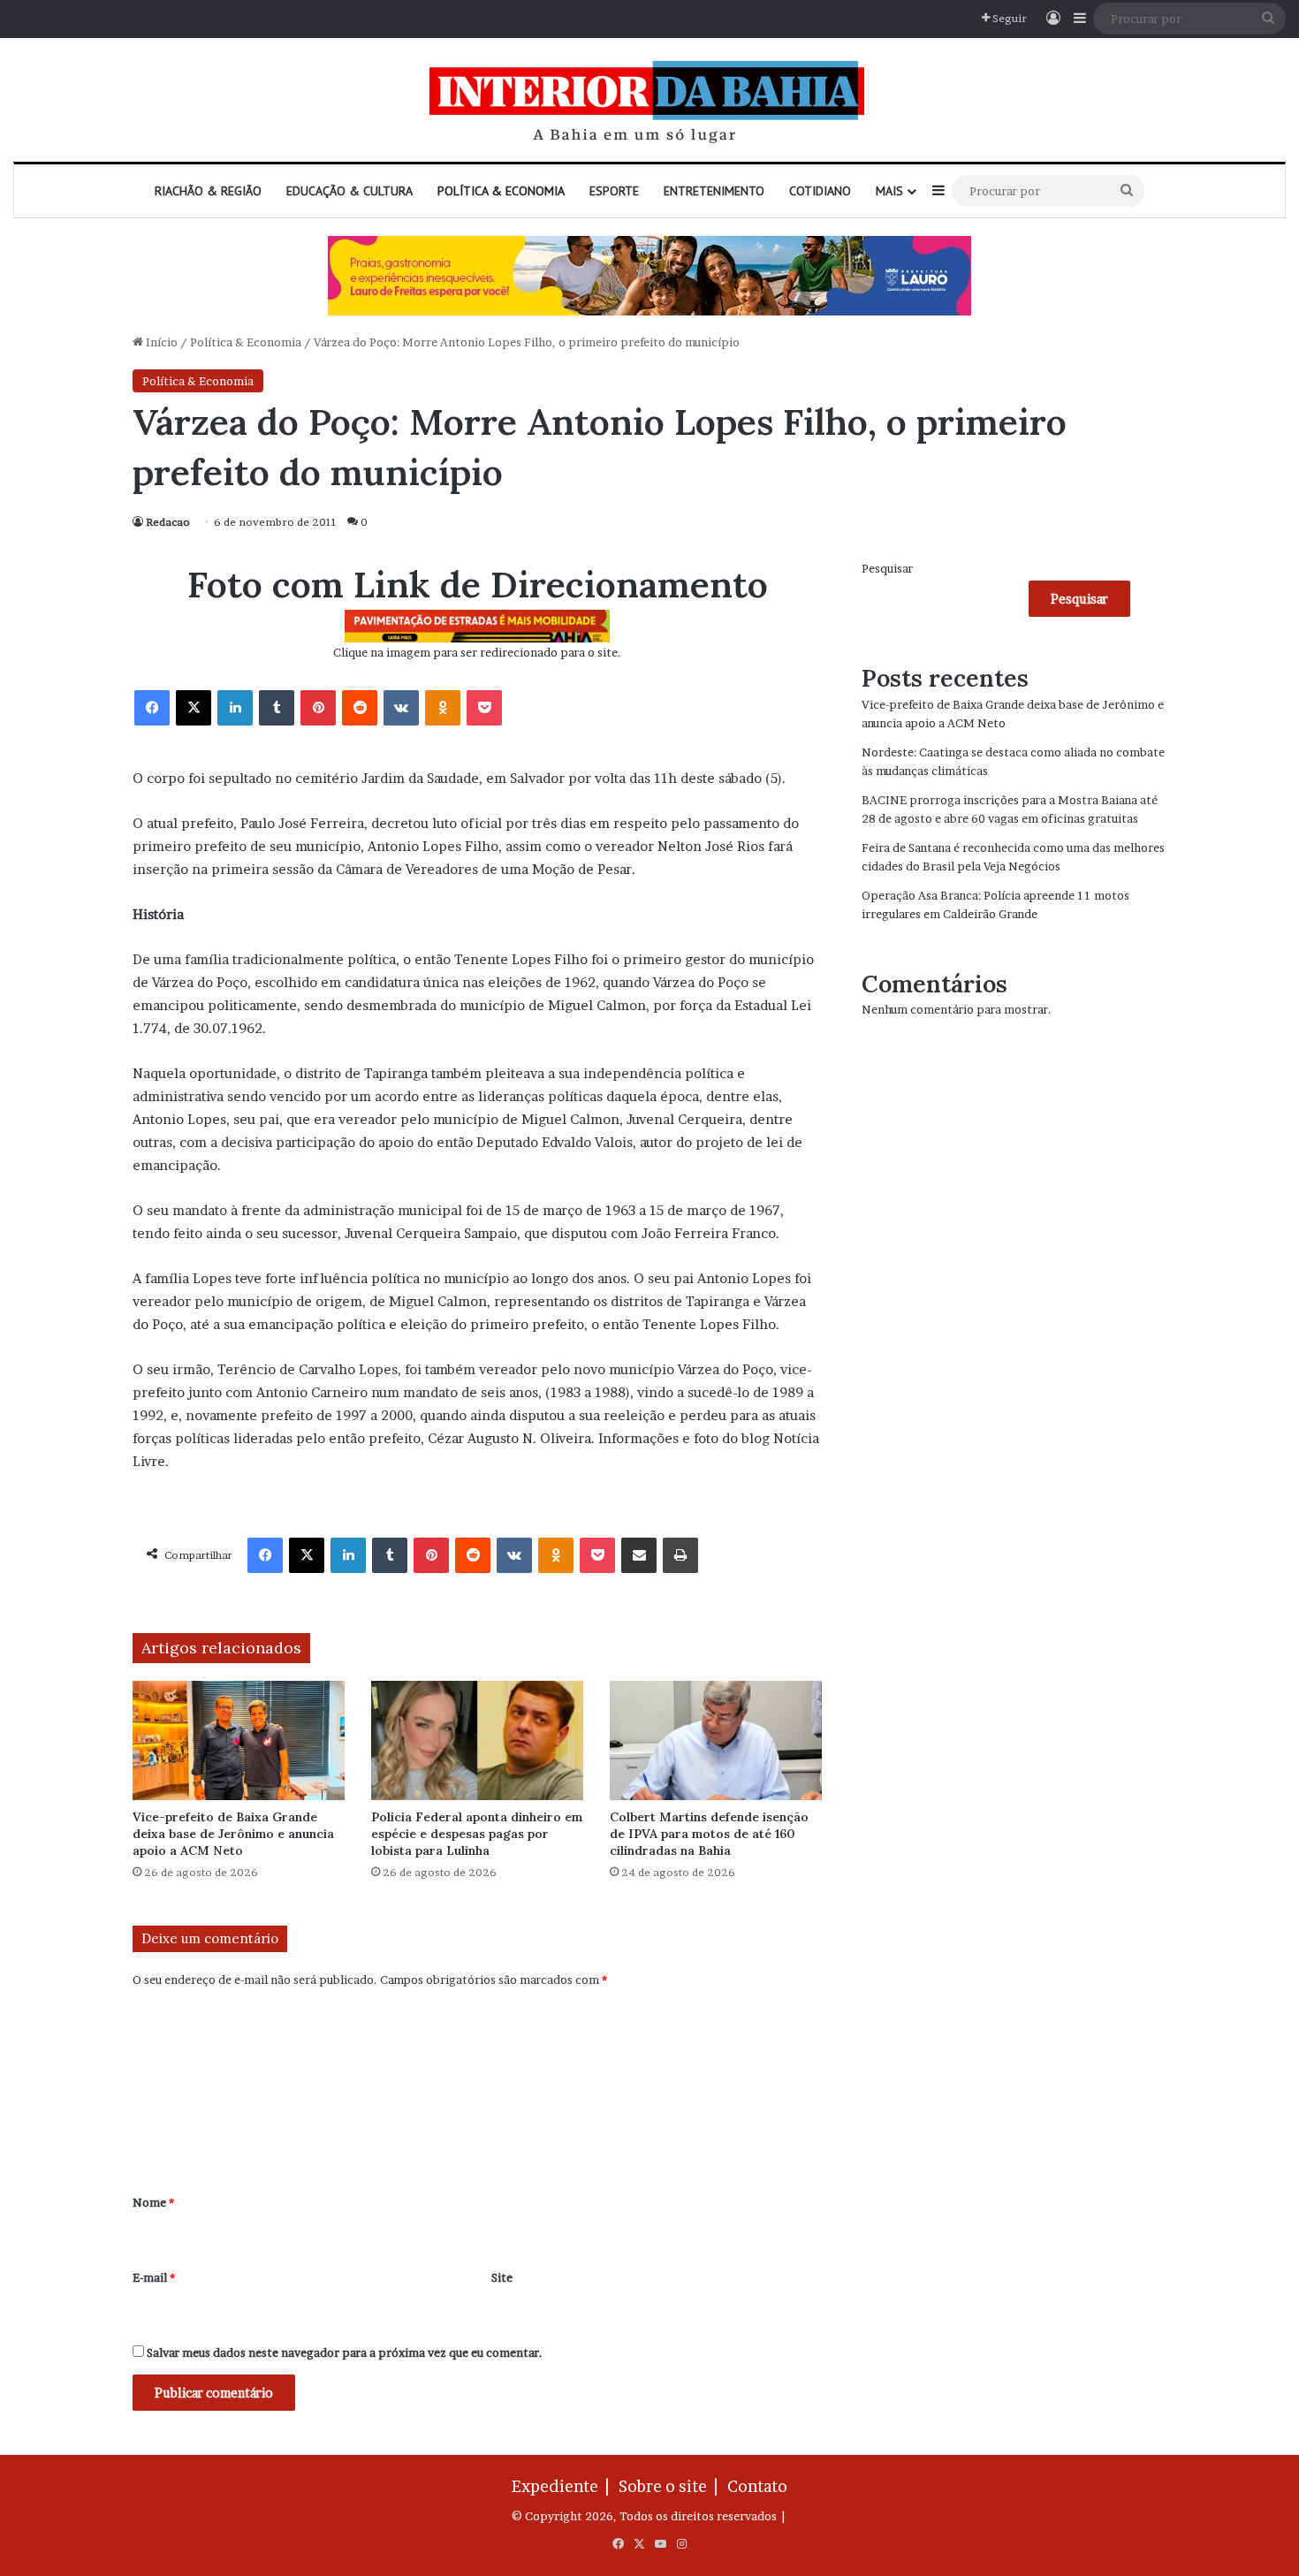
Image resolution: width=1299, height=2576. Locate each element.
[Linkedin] (235, 708)
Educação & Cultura (349, 191)
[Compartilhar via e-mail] (639, 1555)
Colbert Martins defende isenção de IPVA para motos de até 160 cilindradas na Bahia (709, 1834)
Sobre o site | (672, 2486)
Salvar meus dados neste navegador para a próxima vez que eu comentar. (345, 2352)
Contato (757, 2486)
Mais (889, 191)
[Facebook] (152, 708)
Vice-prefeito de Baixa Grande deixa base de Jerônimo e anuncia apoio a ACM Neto (233, 1834)
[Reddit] (360, 708)
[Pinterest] (318, 708)
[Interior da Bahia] (649, 100)
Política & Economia (501, 191)
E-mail (154, 2277)
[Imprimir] (680, 1555)
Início (160, 342)
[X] (194, 708)
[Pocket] (484, 708)
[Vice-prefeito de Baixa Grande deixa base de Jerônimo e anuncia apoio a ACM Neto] (239, 1740)
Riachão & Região (208, 191)
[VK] (401, 708)
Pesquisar (887, 568)
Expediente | (564, 2486)
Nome (153, 2202)
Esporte (614, 191)
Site (502, 2277)
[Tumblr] (277, 708)
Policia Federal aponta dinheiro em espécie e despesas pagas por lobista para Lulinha (477, 1834)
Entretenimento (714, 191)
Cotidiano (820, 191)
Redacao (168, 522)
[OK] (443, 708)
